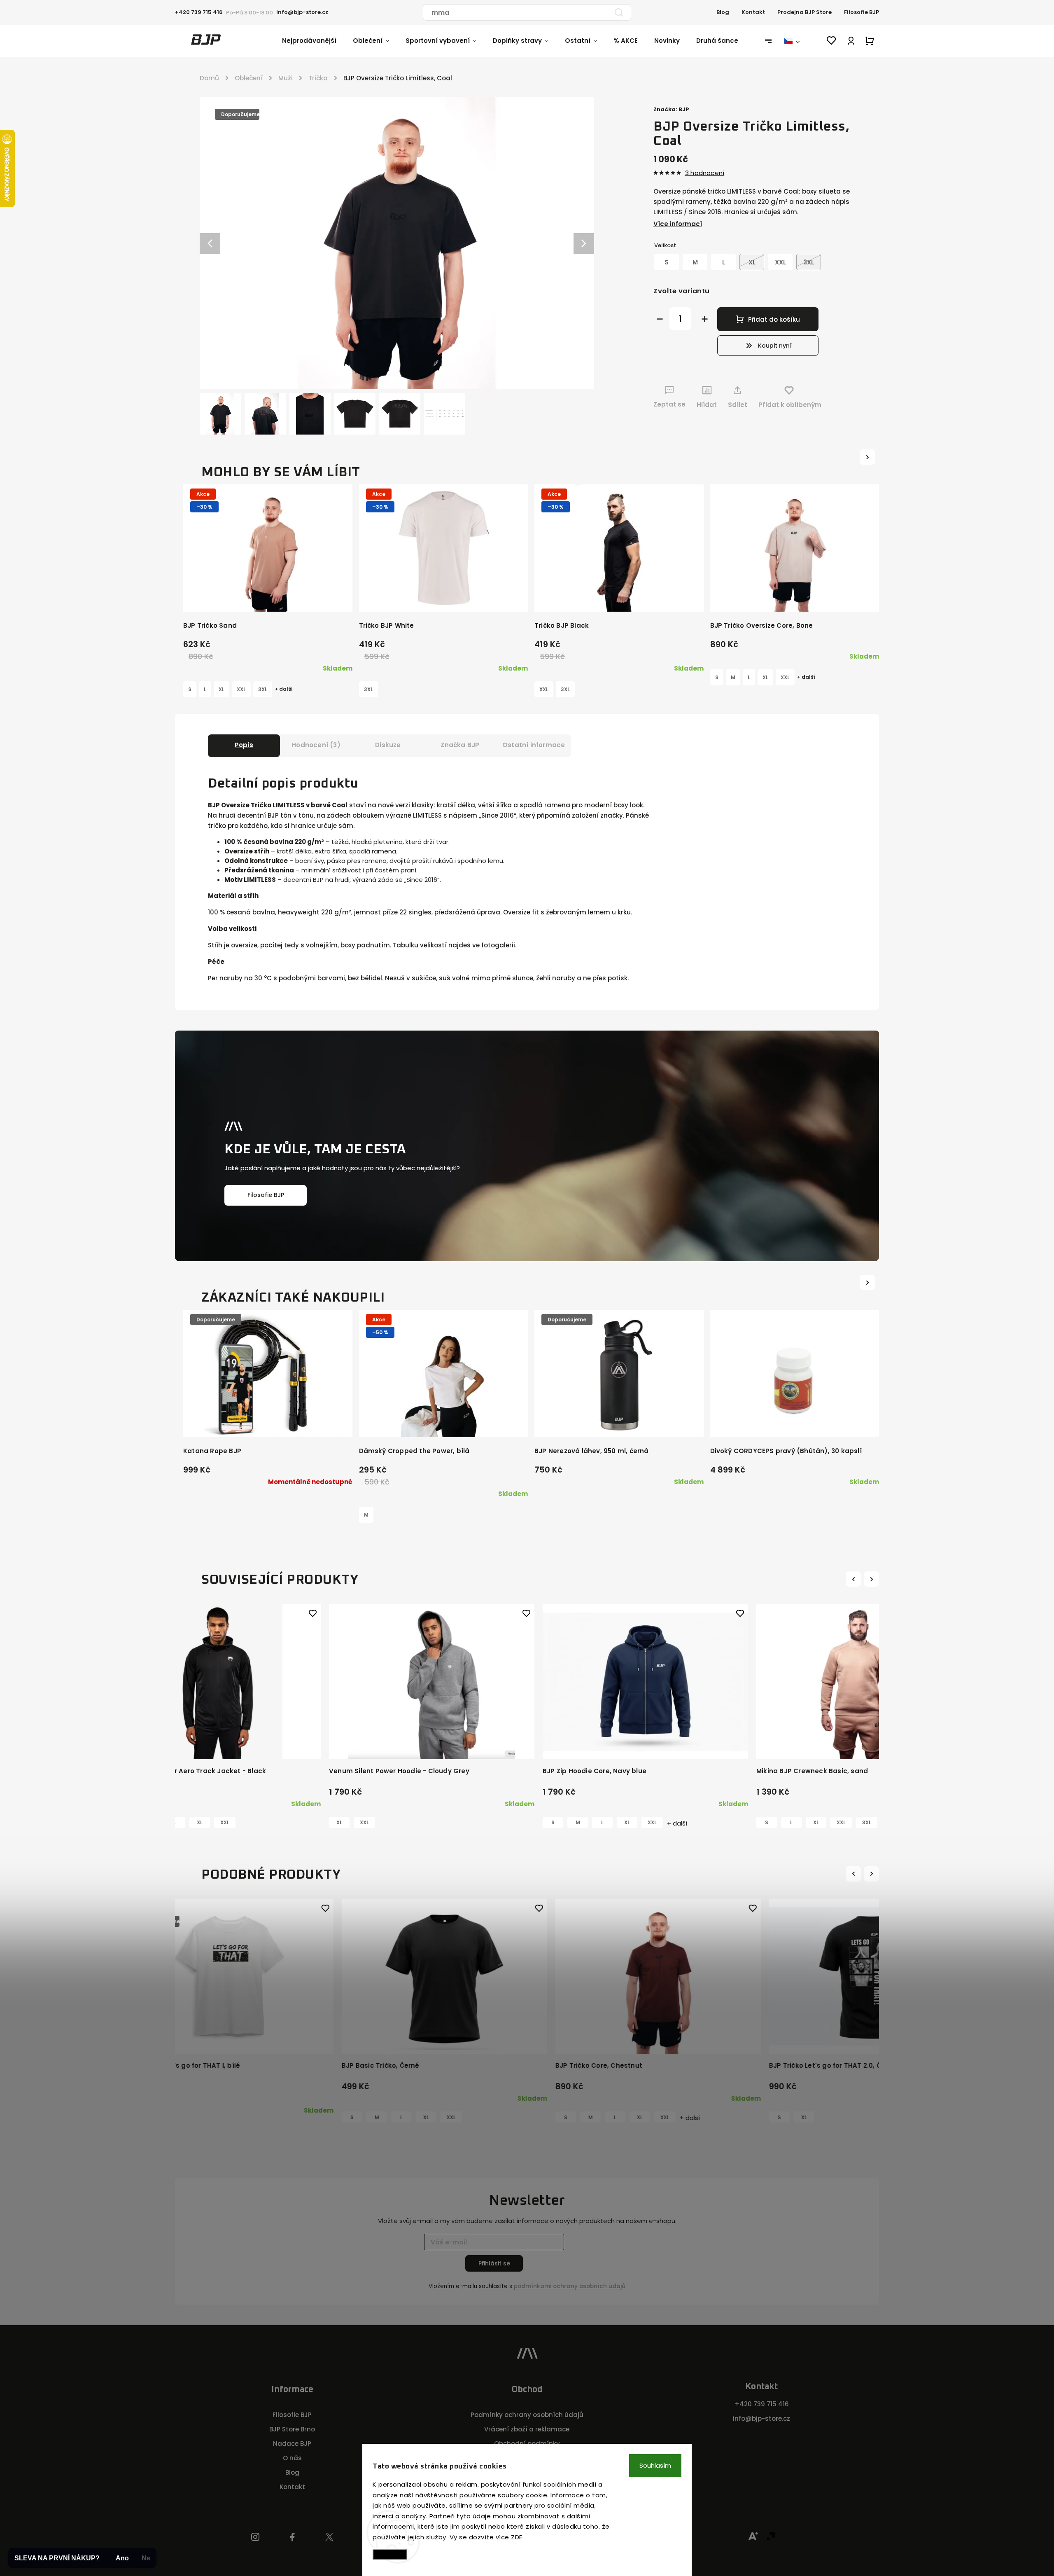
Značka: (671, 109)
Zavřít (844, 420)
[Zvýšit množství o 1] (705, 319)
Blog (723, 12)
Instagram (255, 2537)
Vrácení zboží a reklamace (527, 2429)
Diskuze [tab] (388, 745)
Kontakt (753, 12)
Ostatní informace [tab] (534, 745)
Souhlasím (655, 2465)
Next (872, 1579)
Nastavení (390, 2554)
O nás (292, 2458)
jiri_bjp (330, 2537)
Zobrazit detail (268, 597)
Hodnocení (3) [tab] (316, 745)
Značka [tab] (460, 745)
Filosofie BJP (862, 12)
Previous (855, 1579)
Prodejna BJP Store (804, 12)
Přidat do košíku (774, 319)
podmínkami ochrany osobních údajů (570, 2286)
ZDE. (517, 2537)
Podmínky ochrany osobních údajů (527, 2415)
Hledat (619, 12)
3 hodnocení (705, 173)
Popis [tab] (244, 745)
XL (222, 689)
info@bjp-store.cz (761, 2418)
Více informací (678, 224)
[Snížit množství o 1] (660, 319)
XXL (241, 689)
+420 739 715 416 (762, 2404)
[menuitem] (317, 41)
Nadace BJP (292, 2444)
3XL (263, 689)
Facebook (293, 2537)
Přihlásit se (494, 2263)
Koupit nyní (775, 346)
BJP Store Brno (292, 2429)
